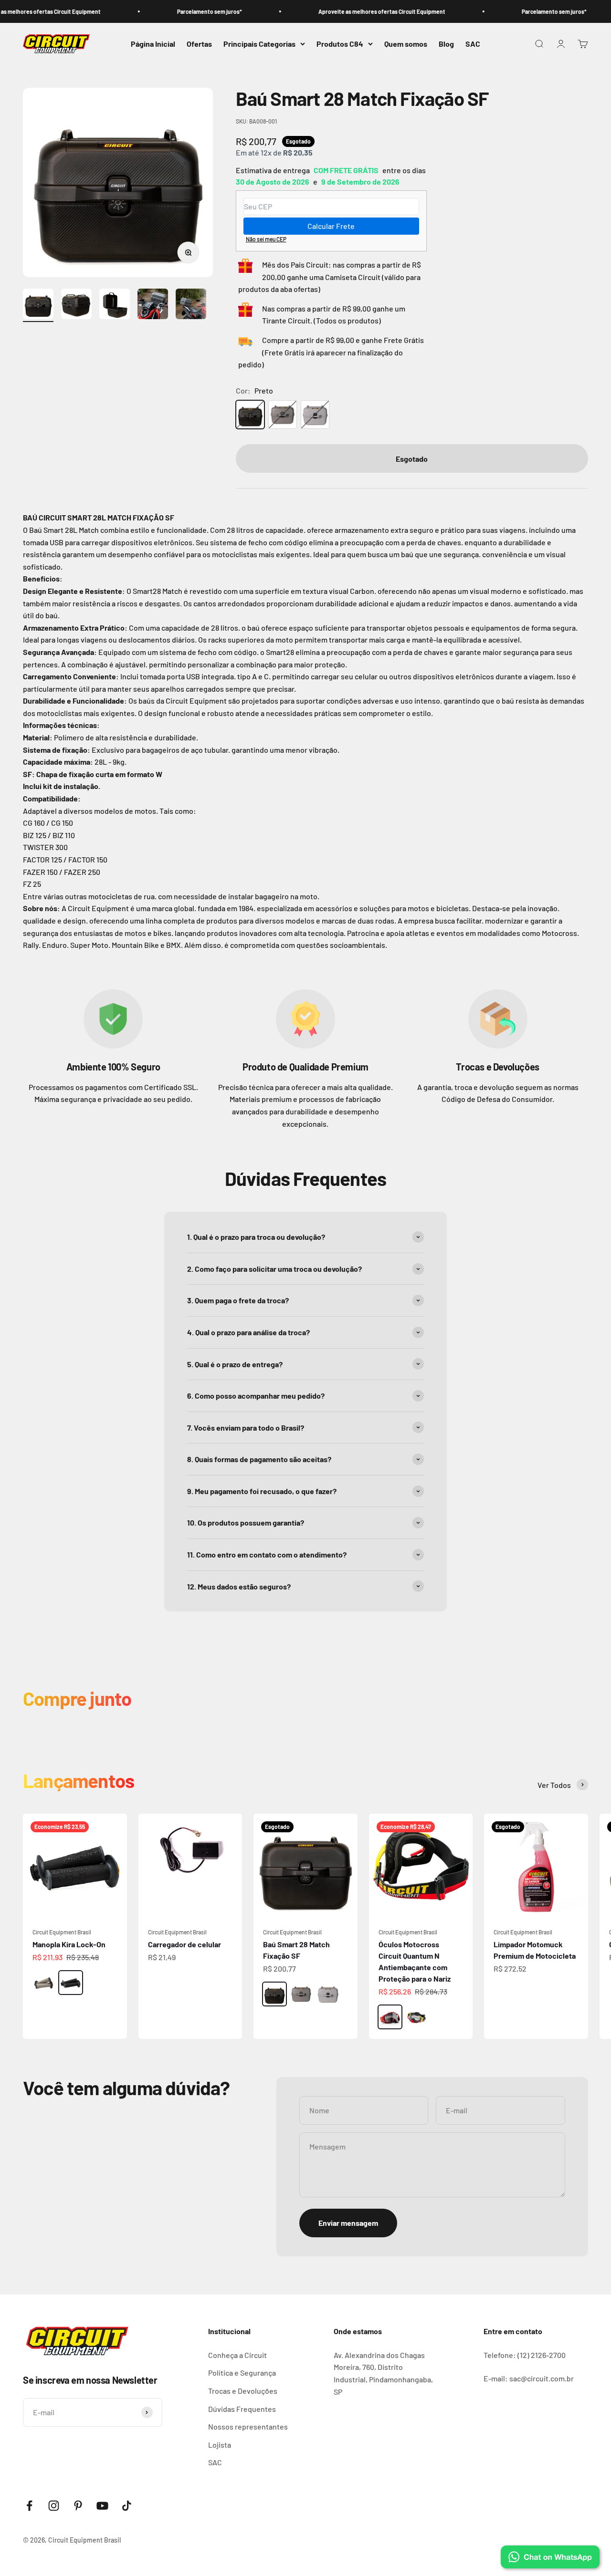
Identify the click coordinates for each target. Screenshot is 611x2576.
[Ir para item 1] (38, 305)
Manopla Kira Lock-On (69, 1944)
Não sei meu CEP (266, 239)
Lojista (220, 2445)
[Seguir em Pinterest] (78, 2506)
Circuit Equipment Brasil (62, 1932)
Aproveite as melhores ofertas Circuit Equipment (345, 11)
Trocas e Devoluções (243, 2391)
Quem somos (406, 44)
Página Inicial (153, 44)
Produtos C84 (340, 44)
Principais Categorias (259, 44)
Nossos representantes (248, 2426)
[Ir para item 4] (153, 305)
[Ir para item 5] (191, 305)
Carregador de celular (184, 1944)
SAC (473, 44)
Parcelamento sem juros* (172, 11)
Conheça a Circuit (237, 2355)
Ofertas (199, 44)
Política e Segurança (242, 2373)
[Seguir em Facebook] (29, 2506)
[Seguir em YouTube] (102, 2506)
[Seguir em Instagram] (54, 2506)
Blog (446, 44)
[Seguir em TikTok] (127, 2506)
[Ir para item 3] (115, 305)
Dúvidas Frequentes (242, 2409)
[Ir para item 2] (76, 305)
